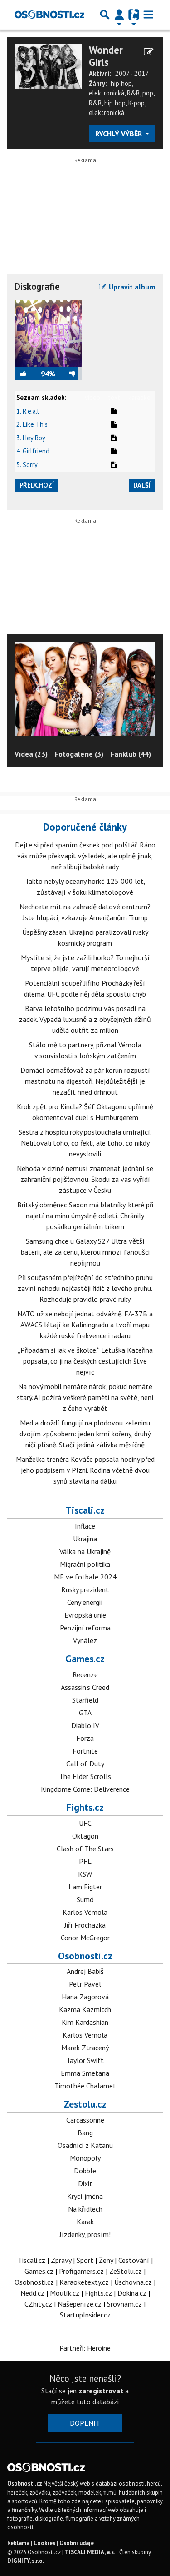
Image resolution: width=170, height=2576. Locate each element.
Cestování (134, 2260)
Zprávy (61, 2260)
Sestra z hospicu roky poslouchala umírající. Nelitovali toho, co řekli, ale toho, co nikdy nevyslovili (85, 1143)
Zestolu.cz (85, 2104)
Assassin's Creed (85, 1687)
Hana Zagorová (85, 1997)
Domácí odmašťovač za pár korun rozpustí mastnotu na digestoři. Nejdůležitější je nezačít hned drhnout (85, 1081)
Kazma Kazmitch (85, 2009)
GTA (85, 1713)
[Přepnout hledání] (105, 15)
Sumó (85, 1899)
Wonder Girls (106, 56)
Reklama (18, 2543)
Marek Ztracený (85, 2048)
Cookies (44, 2543)
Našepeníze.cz (80, 2304)
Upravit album (131, 287)
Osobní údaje (77, 2543)
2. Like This (32, 424)
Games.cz (85, 1659)
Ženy (106, 2260)
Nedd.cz (32, 2293)
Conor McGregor (85, 1938)
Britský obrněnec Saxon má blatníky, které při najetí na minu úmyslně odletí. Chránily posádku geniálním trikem (85, 1216)
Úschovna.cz (133, 2282)
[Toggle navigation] (148, 15)
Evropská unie (85, 1615)
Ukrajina (85, 1539)
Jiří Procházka (85, 1925)
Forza (85, 1738)
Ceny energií (85, 1602)
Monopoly (85, 2158)
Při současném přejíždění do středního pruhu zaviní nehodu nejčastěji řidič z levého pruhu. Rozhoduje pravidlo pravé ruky (85, 1288)
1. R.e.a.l (28, 411)
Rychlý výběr (119, 134)
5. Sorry (27, 465)
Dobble (85, 2171)
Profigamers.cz (81, 2271)
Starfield (85, 1700)
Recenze (85, 1674)
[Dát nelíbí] (68, 374)
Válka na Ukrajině (85, 1551)
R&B (133, 93)
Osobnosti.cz (85, 1956)
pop (148, 93)
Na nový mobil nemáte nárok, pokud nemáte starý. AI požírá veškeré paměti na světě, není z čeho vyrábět (85, 1397)
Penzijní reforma (85, 1628)
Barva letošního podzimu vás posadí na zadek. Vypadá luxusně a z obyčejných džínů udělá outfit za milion (85, 1019)
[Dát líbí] (28, 374)
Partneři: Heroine (85, 2348)
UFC (85, 1823)
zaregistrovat (101, 2391)
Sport (85, 2260)
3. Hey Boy (31, 438)
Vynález (85, 1640)
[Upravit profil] (148, 52)
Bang (85, 2133)
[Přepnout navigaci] (119, 15)
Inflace (85, 1526)
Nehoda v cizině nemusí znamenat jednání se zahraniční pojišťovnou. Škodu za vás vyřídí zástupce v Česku (85, 1179)
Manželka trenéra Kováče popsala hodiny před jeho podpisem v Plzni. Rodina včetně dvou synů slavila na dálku (85, 1470)
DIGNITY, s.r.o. (26, 2561)
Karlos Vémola (85, 1912)
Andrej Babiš (85, 1971)
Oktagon (85, 1836)
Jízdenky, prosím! (85, 2234)
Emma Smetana (85, 2073)
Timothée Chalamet (85, 2086)
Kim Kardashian (85, 2022)
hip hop (121, 83)
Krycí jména (85, 2196)
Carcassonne (85, 2120)
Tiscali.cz (85, 1510)
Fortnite (85, 1751)
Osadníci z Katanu (85, 2145)
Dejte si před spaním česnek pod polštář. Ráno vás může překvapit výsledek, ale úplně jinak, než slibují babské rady (85, 856)
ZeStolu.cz (126, 2271)
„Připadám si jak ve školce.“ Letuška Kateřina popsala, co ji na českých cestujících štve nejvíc (85, 1361)
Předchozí (37, 485)
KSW (85, 1874)
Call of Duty (85, 1764)
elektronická (107, 93)
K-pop (136, 103)
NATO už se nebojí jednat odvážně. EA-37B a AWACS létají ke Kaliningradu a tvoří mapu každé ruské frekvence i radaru (85, 1325)
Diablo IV (85, 1725)
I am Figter (85, 1887)
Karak (85, 2222)
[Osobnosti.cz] (49, 15)
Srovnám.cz (124, 2304)
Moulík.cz (65, 2293)
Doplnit (85, 2423)
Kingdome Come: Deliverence (85, 1789)
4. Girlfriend (33, 451)
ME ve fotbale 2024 (85, 1577)
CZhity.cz (38, 2304)
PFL (85, 1861)
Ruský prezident (85, 1589)
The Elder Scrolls (85, 1776)
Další (142, 485)
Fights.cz (85, 1807)
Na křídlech (85, 2209)
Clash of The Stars (85, 1849)
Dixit (85, 2183)
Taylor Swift (85, 2060)
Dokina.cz (132, 2293)
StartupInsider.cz (85, 2315)
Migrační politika (85, 1564)
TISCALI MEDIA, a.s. (90, 2552)
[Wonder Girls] (48, 65)
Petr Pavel (85, 1984)
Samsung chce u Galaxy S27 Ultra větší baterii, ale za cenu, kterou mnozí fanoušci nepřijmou (85, 1252)
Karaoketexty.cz (84, 2282)
